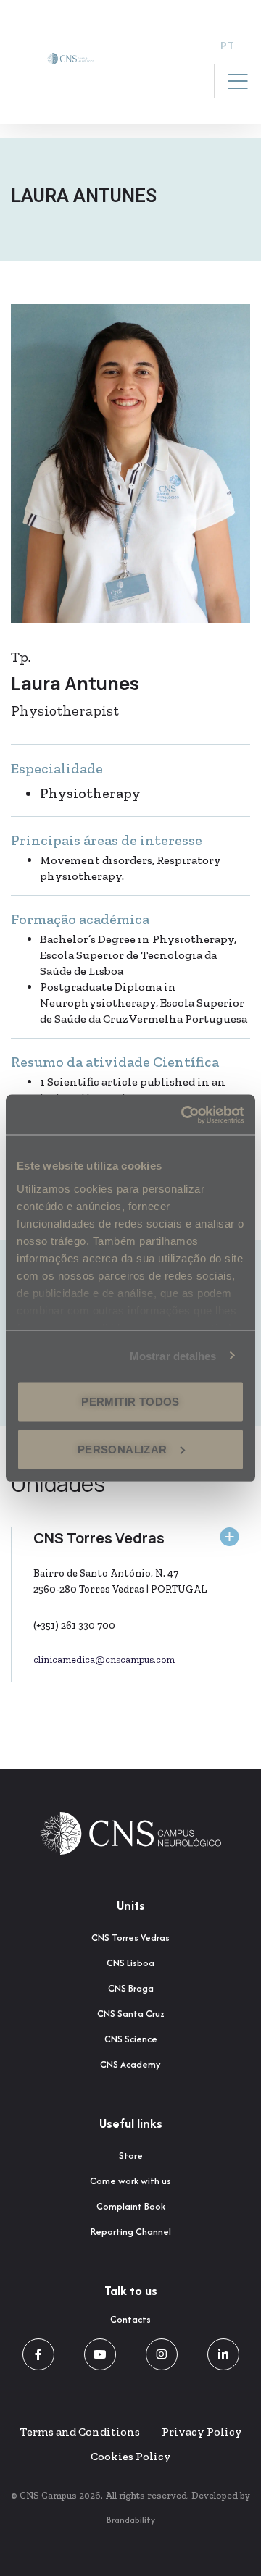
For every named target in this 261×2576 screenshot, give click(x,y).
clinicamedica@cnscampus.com (104, 1660)
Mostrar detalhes (173, 1355)
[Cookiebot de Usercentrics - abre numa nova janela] (184, 1115)
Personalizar (123, 1449)
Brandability (131, 2520)
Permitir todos (130, 1402)
